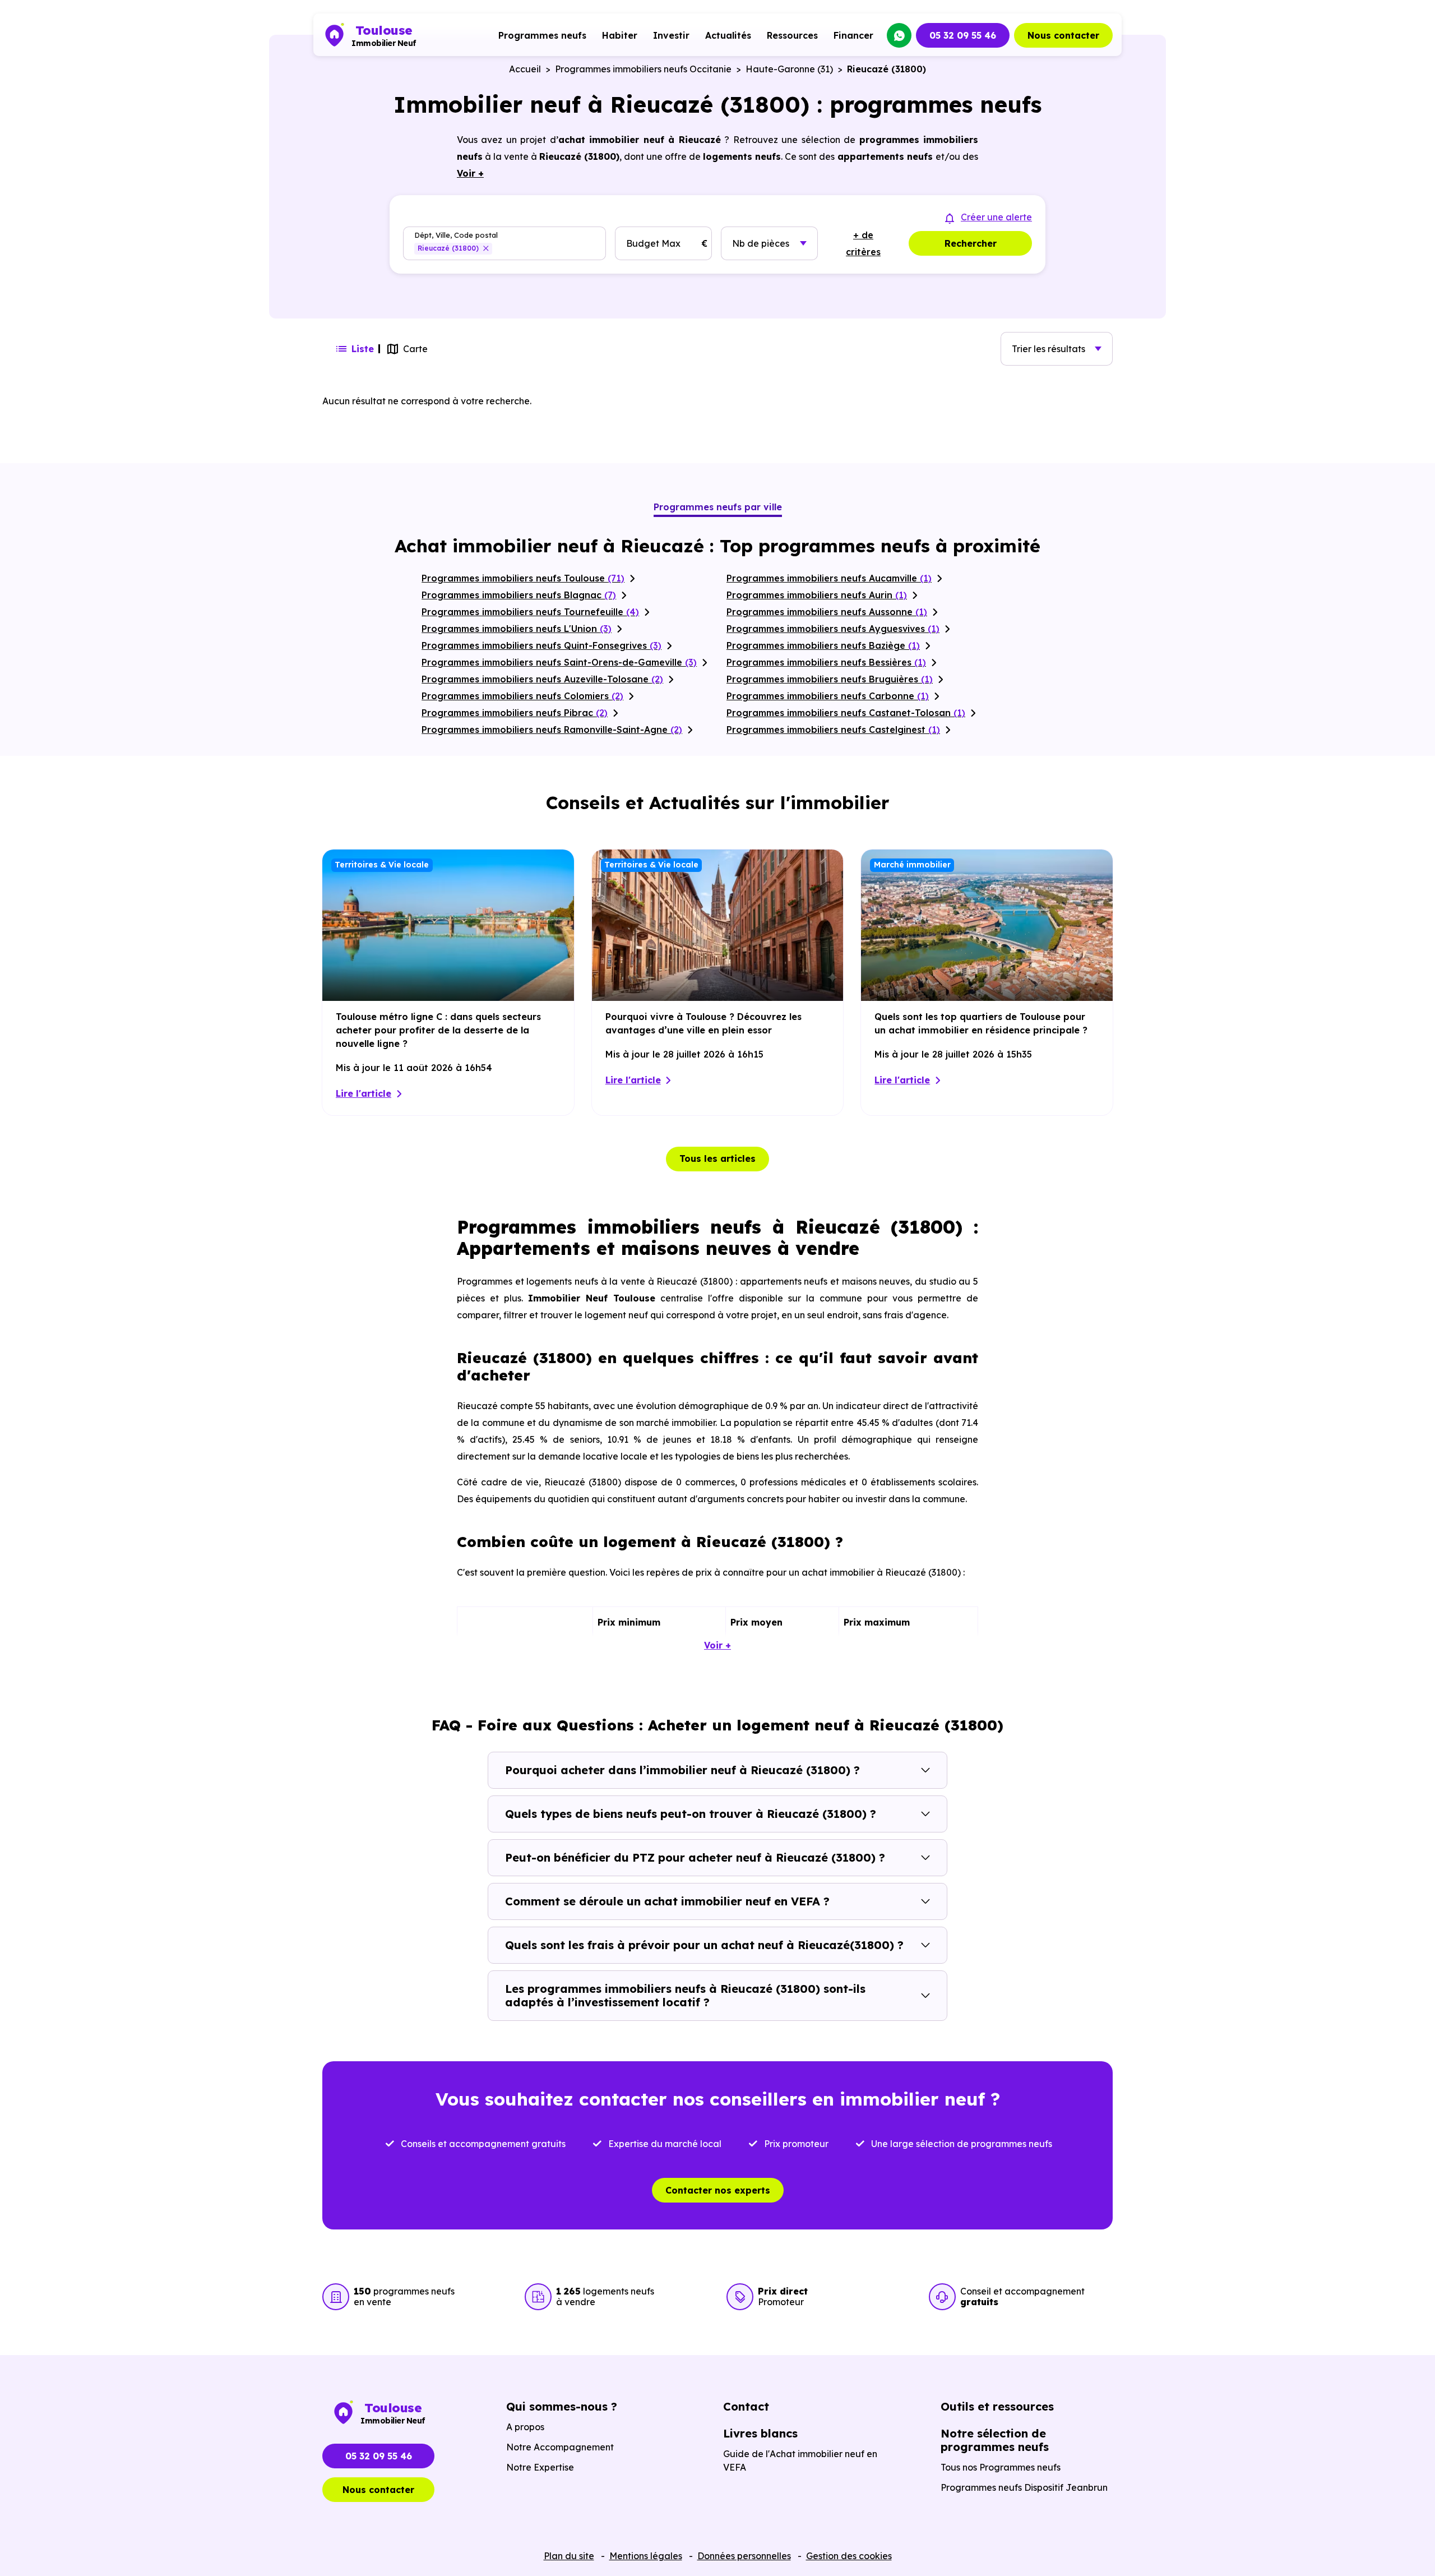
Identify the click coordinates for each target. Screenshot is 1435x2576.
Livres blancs (760, 2433)
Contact (746, 2406)
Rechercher (971, 243)
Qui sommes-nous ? (562, 2406)
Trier (1049, 349)
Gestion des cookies (849, 2556)
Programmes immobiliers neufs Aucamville (829, 578)
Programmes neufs (542, 35)
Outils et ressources (997, 2406)
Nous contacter (1063, 35)
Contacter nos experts (718, 2190)
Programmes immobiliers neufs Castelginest (833, 730)
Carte (415, 349)
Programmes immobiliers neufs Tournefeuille (530, 612)
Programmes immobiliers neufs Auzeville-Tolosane (542, 679)
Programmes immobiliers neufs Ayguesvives (833, 629)
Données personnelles (744, 2556)
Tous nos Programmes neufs (1001, 2467)
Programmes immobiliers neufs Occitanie (643, 69)
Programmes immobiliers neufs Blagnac (519, 595)
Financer (853, 35)
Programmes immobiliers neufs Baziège (823, 645)
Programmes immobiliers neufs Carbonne (828, 696)
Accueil (525, 69)
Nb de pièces (761, 243)
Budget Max (653, 243)
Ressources (792, 35)
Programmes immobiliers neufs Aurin (817, 595)
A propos (525, 2427)
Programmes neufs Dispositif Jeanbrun (1024, 2487)
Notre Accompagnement (560, 2447)
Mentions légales (646, 2556)
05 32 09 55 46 (963, 35)
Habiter (620, 35)
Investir (671, 35)
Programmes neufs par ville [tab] (718, 507)
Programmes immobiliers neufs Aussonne (827, 612)
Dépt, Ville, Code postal (456, 235)
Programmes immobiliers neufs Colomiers (522, 696)
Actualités (728, 35)
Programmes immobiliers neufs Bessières (826, 662)
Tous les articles (717, 1158)
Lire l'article (364, 1093)
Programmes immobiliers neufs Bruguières (830, 679)
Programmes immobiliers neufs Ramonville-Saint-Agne (552, 730)
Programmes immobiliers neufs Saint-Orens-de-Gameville (559, 662)
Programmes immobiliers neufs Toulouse (523, 578)
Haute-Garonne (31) (789, 69)
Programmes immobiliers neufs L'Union (517, 629)
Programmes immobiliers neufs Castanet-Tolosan (846, 713)
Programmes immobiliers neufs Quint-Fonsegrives (541, 645)
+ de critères (863, 243)
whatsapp (899, 35)
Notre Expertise (540, 2467)
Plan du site (569, 2556)
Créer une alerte (996, 217)
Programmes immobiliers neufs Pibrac (515, 713)
